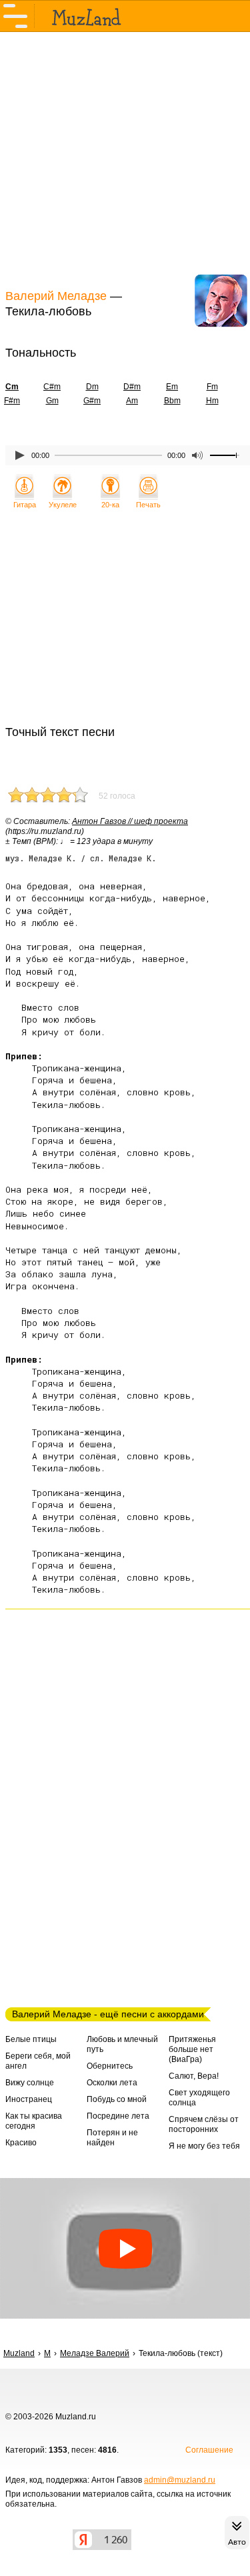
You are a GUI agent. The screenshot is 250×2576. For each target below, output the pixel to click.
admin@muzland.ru (180, 2480)
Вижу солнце (30, 2083)
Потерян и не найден (112, 2138)
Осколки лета (112, 2083)
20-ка (110, 505)
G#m (92, 401)
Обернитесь (110, 2066)
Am (132, 401)
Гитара (25, 505)
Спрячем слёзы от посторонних (204, 2124)
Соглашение (209, 2450)
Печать (148, 505)
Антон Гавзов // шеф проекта (130, 821)
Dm (92, 387)
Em (172, 387)
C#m (52, 387)
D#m (132, 387)
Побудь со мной (117, 2099)
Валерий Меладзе (56, 296)
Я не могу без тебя (204, 2146)
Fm (212, 387)
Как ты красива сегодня (34, 2121)
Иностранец (29, 2099)
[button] (125, 2248)
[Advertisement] (125, 159)
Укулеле (63, 505)
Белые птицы (31, 2039)
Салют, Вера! (194, 2076)
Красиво (21, 2143)
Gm (52, 401)
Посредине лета (118, 2116)
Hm (212, 401)
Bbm (172, 401)
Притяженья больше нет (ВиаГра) (192, 2049)
